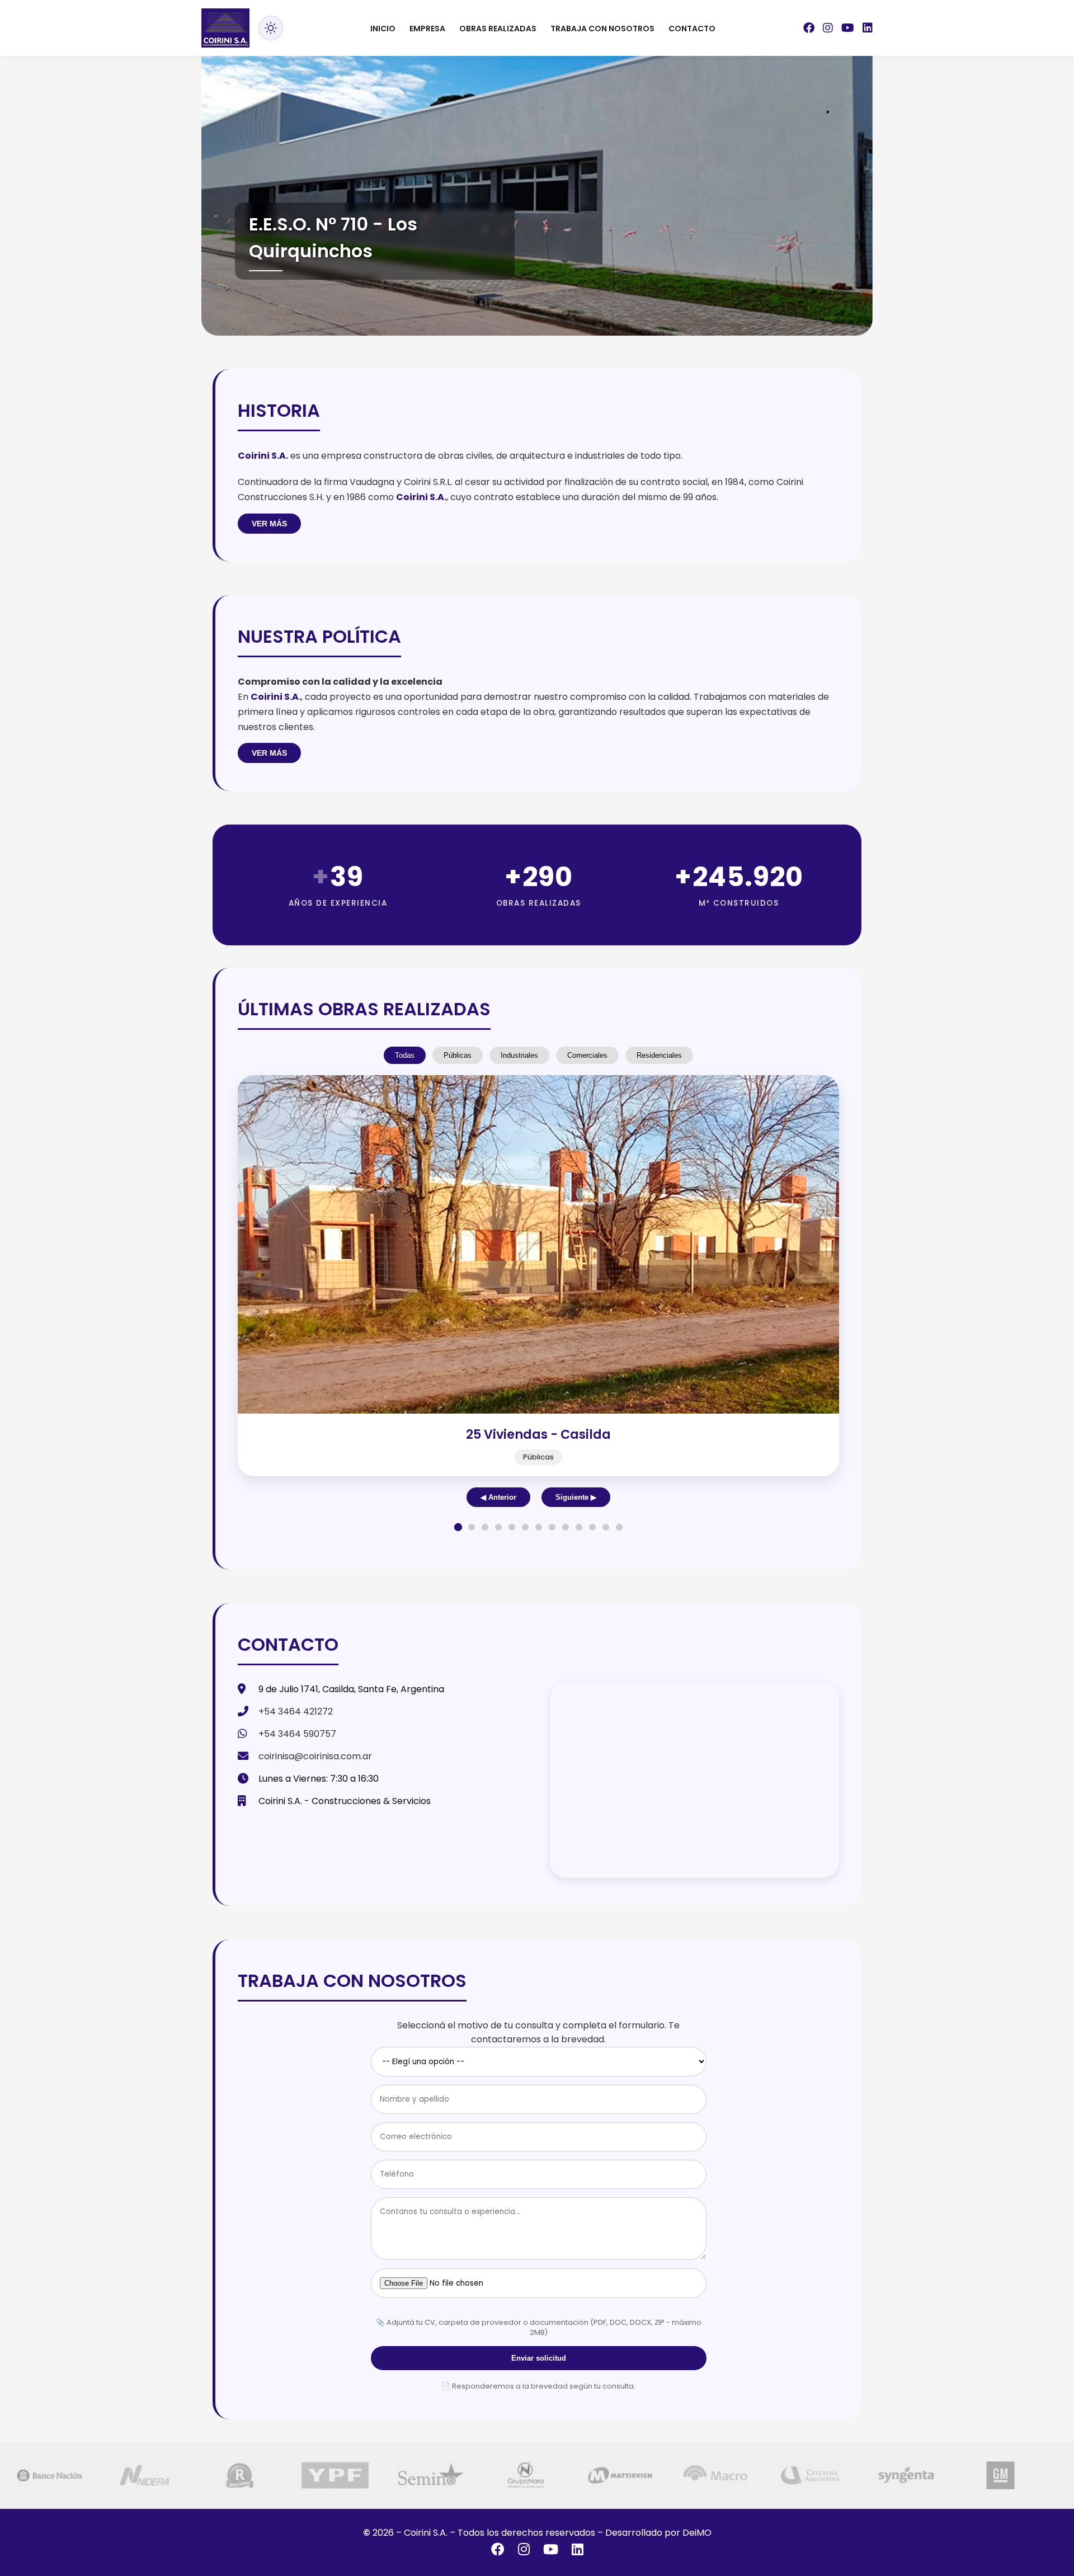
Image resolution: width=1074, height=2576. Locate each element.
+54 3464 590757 (297, 1734)
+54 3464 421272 (296, 1711)
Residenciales (659, 1055)
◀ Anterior (498, 1497)
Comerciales (587, 1055)
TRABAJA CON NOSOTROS (602, 29)
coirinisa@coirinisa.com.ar (315, 1756)
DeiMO (697, 2533)
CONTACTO (692, 29)
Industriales (519, 1055)
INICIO (383, 29)
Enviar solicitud (539, 2358)
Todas (405, 1055)
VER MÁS (269, 524)
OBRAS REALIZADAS (498, 29)
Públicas (458, 1055)
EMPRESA (427, 29)
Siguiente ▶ (576, 1497)
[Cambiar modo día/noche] (271, 28)
